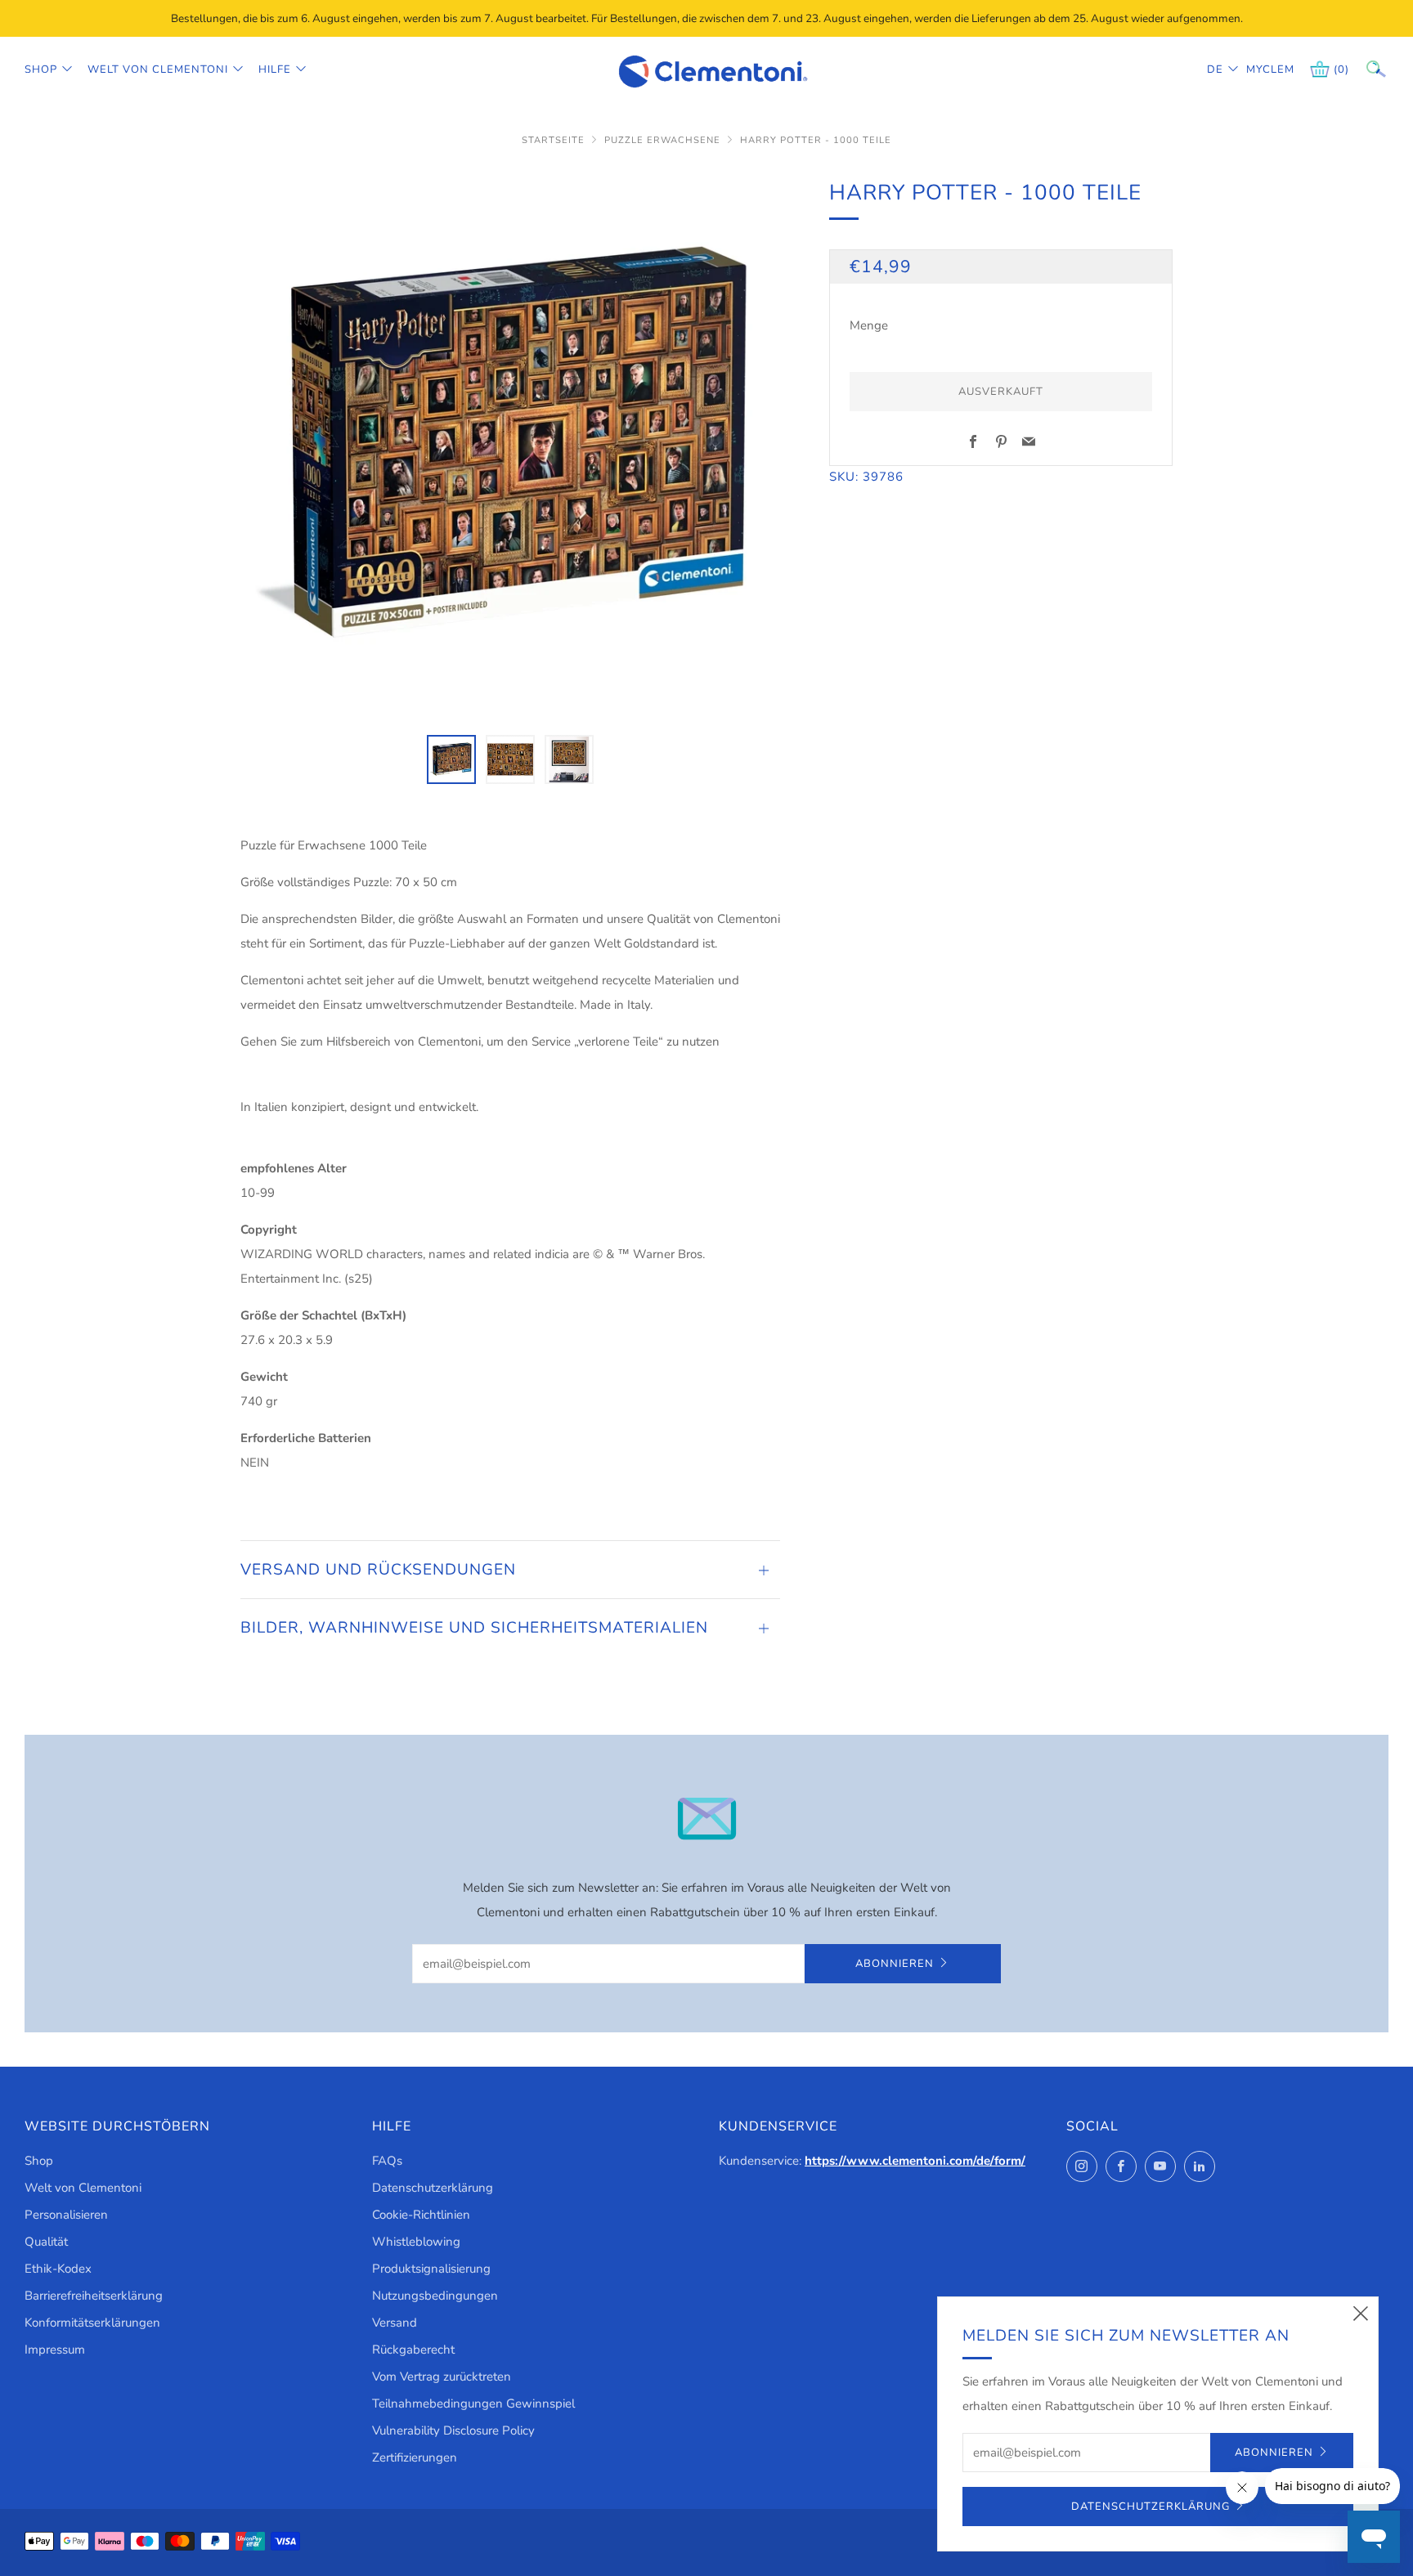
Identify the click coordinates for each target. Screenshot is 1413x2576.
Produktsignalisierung (431, 2269)
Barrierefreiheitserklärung (94, 2296)
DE (1215, 69)
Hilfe (275, 69)
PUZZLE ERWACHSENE (662, 140)
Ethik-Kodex (58, 2269)
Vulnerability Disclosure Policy (453, 2430)
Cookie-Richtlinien (421, 2215)
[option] (510, 446)
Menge (869, 325)
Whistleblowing (416, 2242)
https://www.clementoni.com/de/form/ (915, 2161)
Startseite (553, 140)
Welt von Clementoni (158, 69)
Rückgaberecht (413, 2350)
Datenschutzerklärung (433, 2188)
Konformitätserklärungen (92, 2323)
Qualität (46, 2242)
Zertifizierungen (415, 2457)
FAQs (387, 2161)
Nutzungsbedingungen (435, 2296)
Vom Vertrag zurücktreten (442, 2377)
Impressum (55, 2350)
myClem (1258, 69)
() (1341, 69)
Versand (395, 2323)
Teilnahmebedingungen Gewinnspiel (473, 2404)
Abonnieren (895, 1964)
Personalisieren (66, 2215)
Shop (41, 69)
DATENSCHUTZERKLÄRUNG (1151, 2507)
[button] (451, 759)
